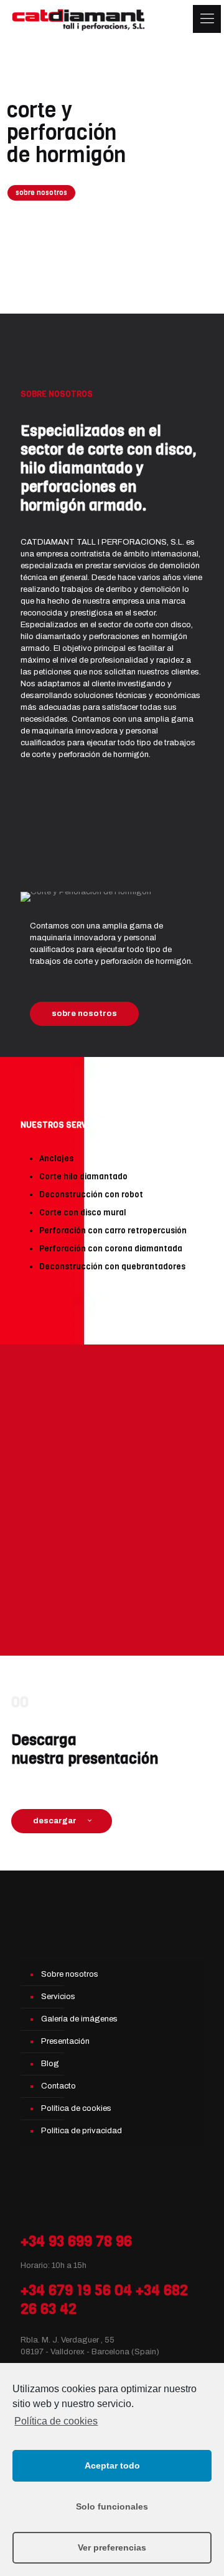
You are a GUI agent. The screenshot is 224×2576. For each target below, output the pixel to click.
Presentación (65, 2041)
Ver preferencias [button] (112, 2547)
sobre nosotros (41, 193)
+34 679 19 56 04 (76, 2290)
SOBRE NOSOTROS (57, 394)
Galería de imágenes (79, 2019)
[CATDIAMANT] (79, 19)
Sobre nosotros (70, 1974)
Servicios (58, 1997)
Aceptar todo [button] (112, 2465)
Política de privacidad (82, 2131)
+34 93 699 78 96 (76, 2241)
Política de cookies (56, 2421)
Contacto (58, 2086)
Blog (50, 2064)
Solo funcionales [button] (112, 2506)
